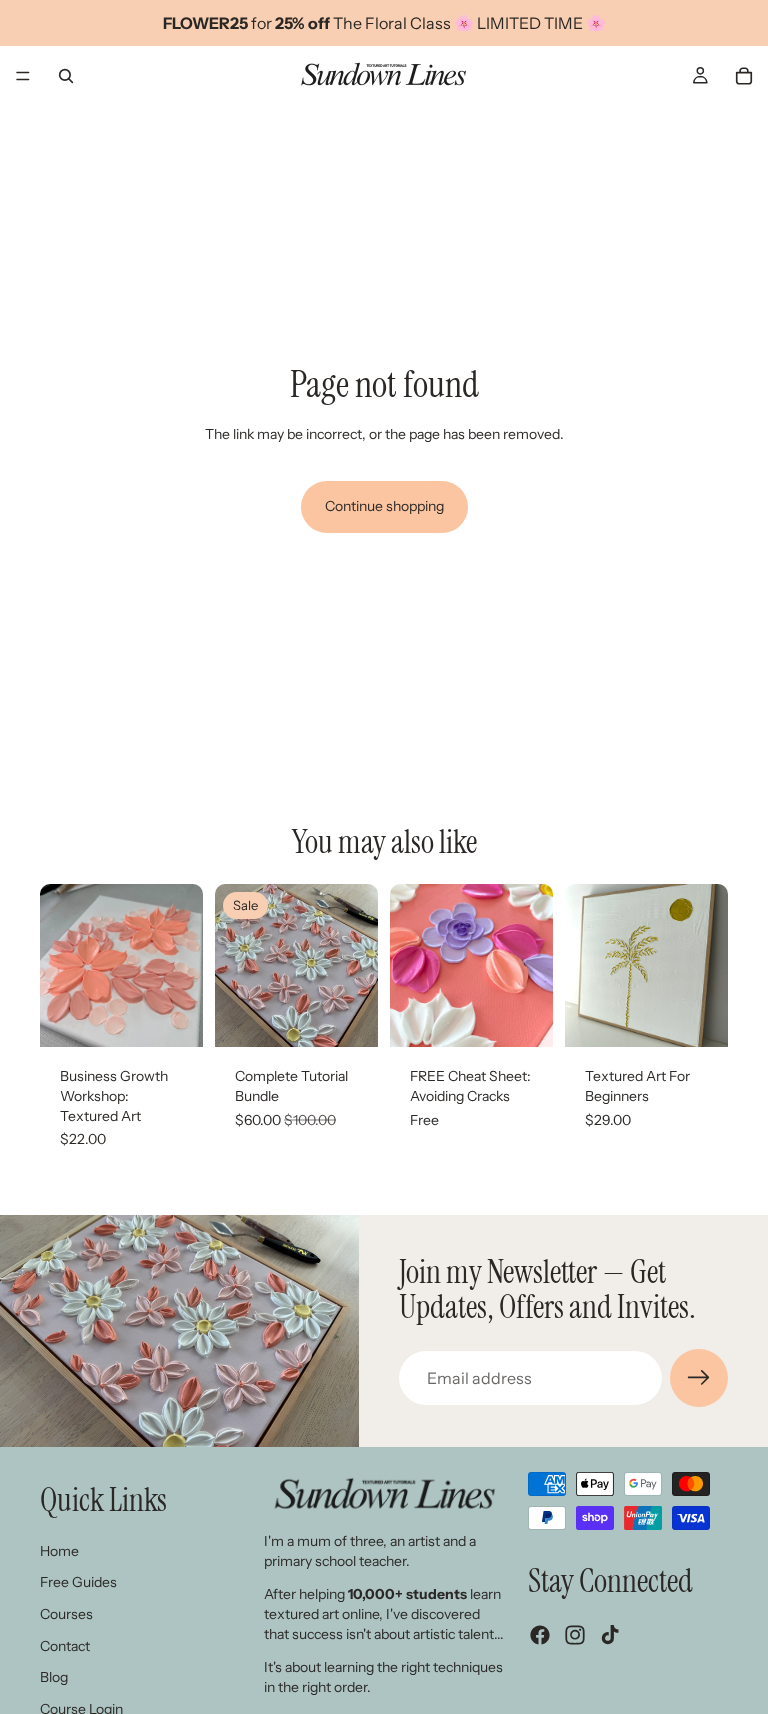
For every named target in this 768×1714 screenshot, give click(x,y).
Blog (54, 1677)
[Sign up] (699, 1378)
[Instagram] (575, 1635)
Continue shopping (384, 506)
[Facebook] (540, 1635)
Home (59, 1551)
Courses (66, 1614)
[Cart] (744, 76)
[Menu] (23, 76)
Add (189, 1016)
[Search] (66, 76)
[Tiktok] (610, 1635)
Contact (65, 1645)
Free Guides (78, 1582)
